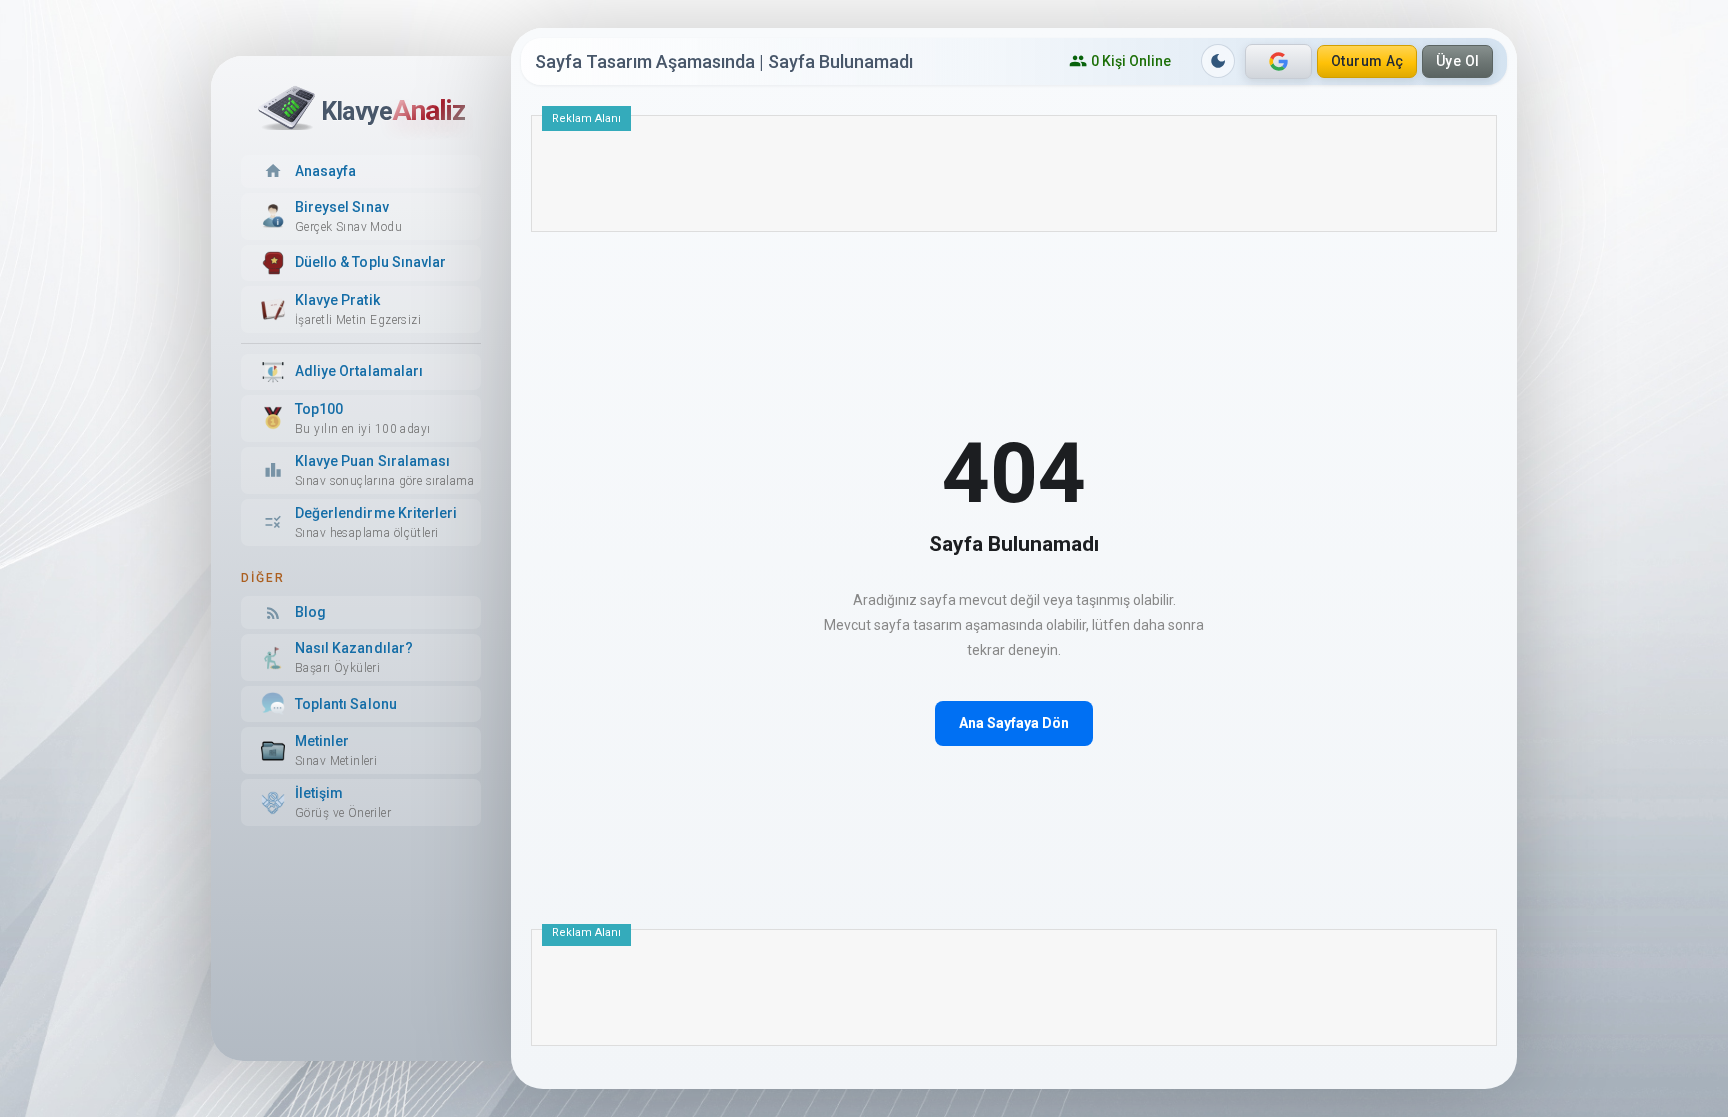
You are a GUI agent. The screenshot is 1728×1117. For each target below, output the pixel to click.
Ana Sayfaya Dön (1014, 723)
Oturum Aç (1367, 61)
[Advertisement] (1014, 181)
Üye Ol (1458, 61)
